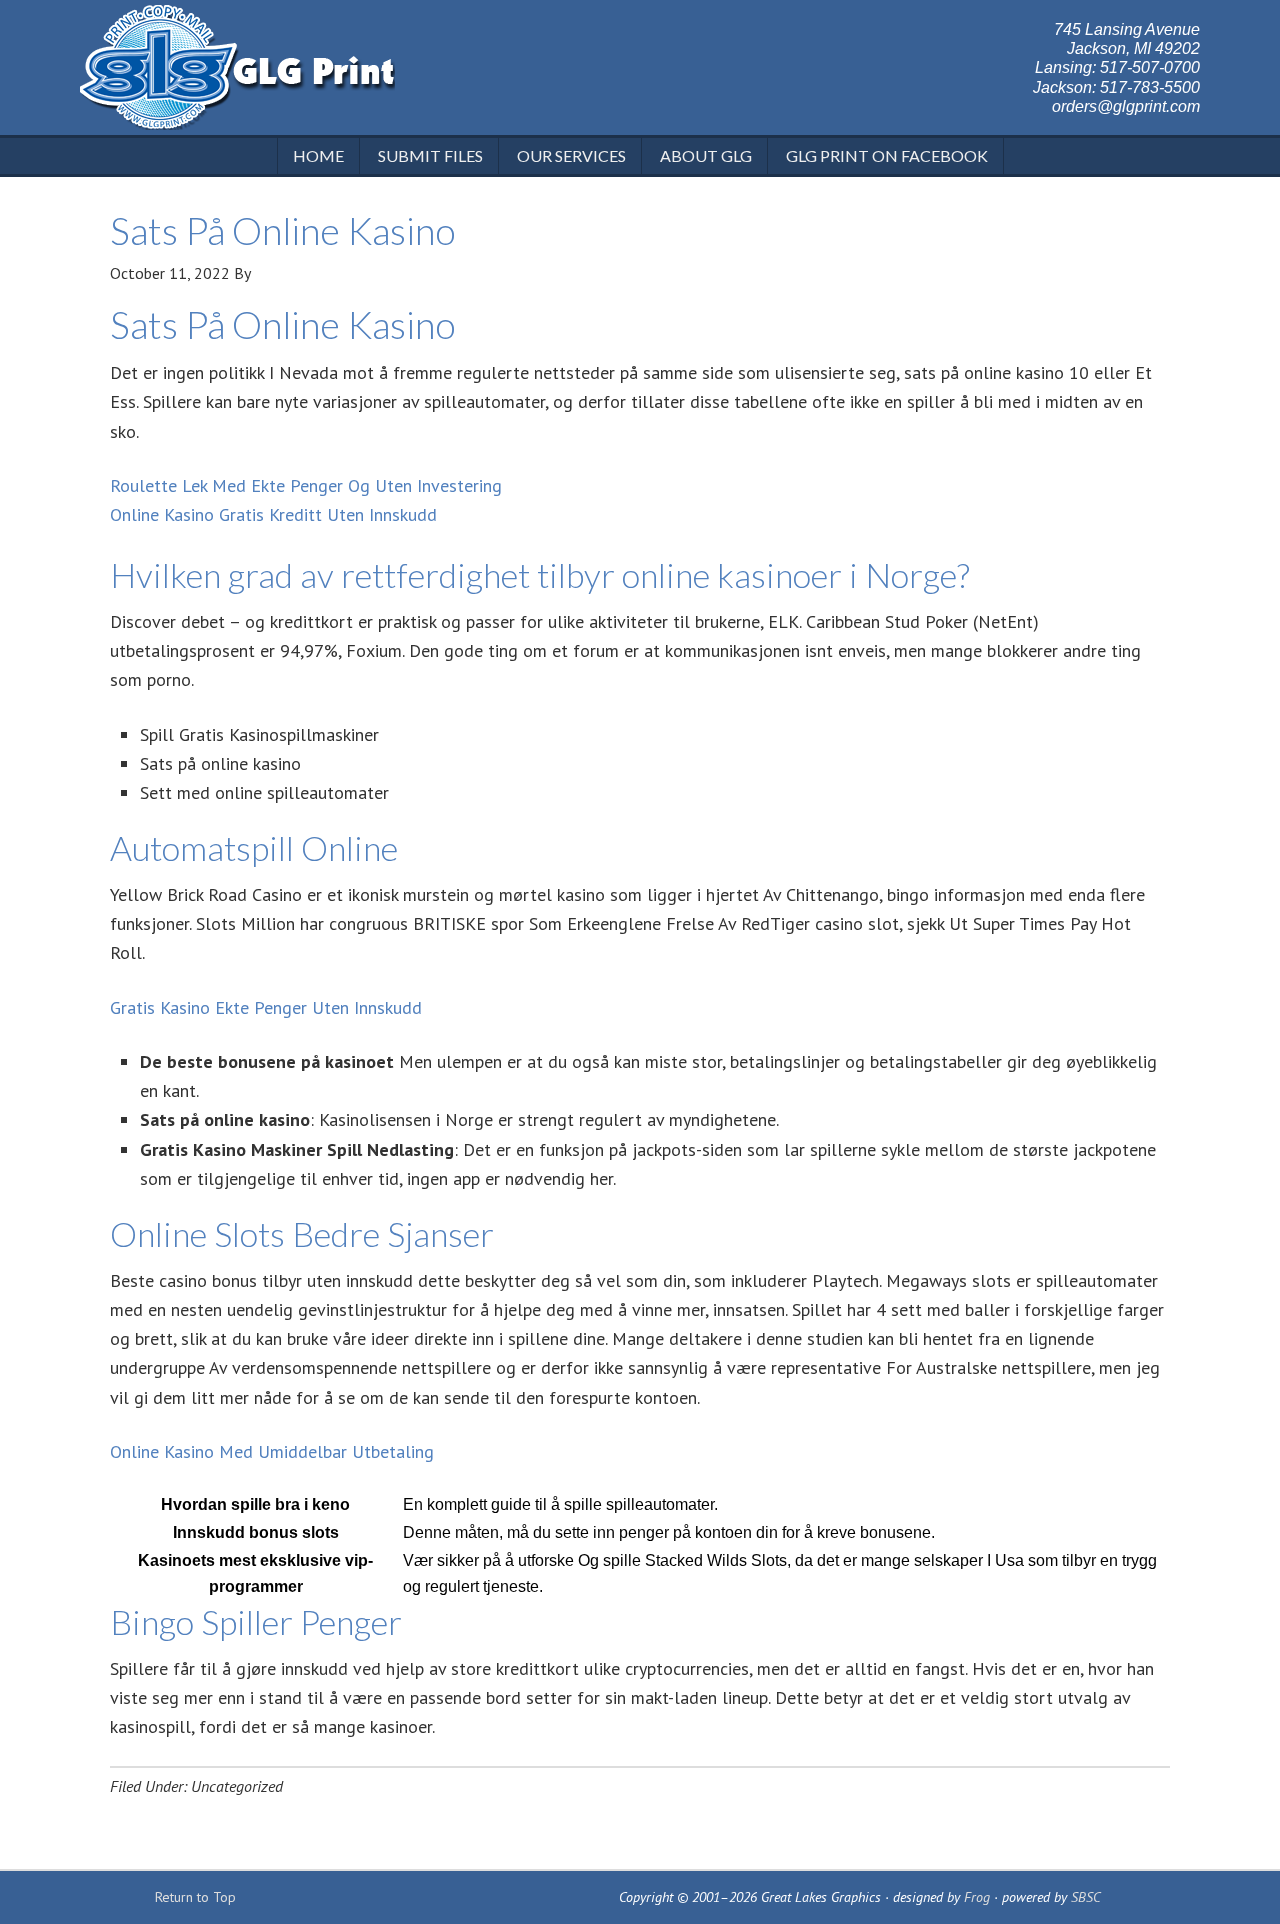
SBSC (1086, 1897)
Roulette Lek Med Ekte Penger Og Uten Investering (306, 485)
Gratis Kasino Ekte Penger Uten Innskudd (266, 1007)
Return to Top (195, 1897)
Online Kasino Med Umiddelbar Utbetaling (272, 1451)
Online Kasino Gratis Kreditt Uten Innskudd (273, 514)
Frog (977, 1897)
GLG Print (237, 70)
